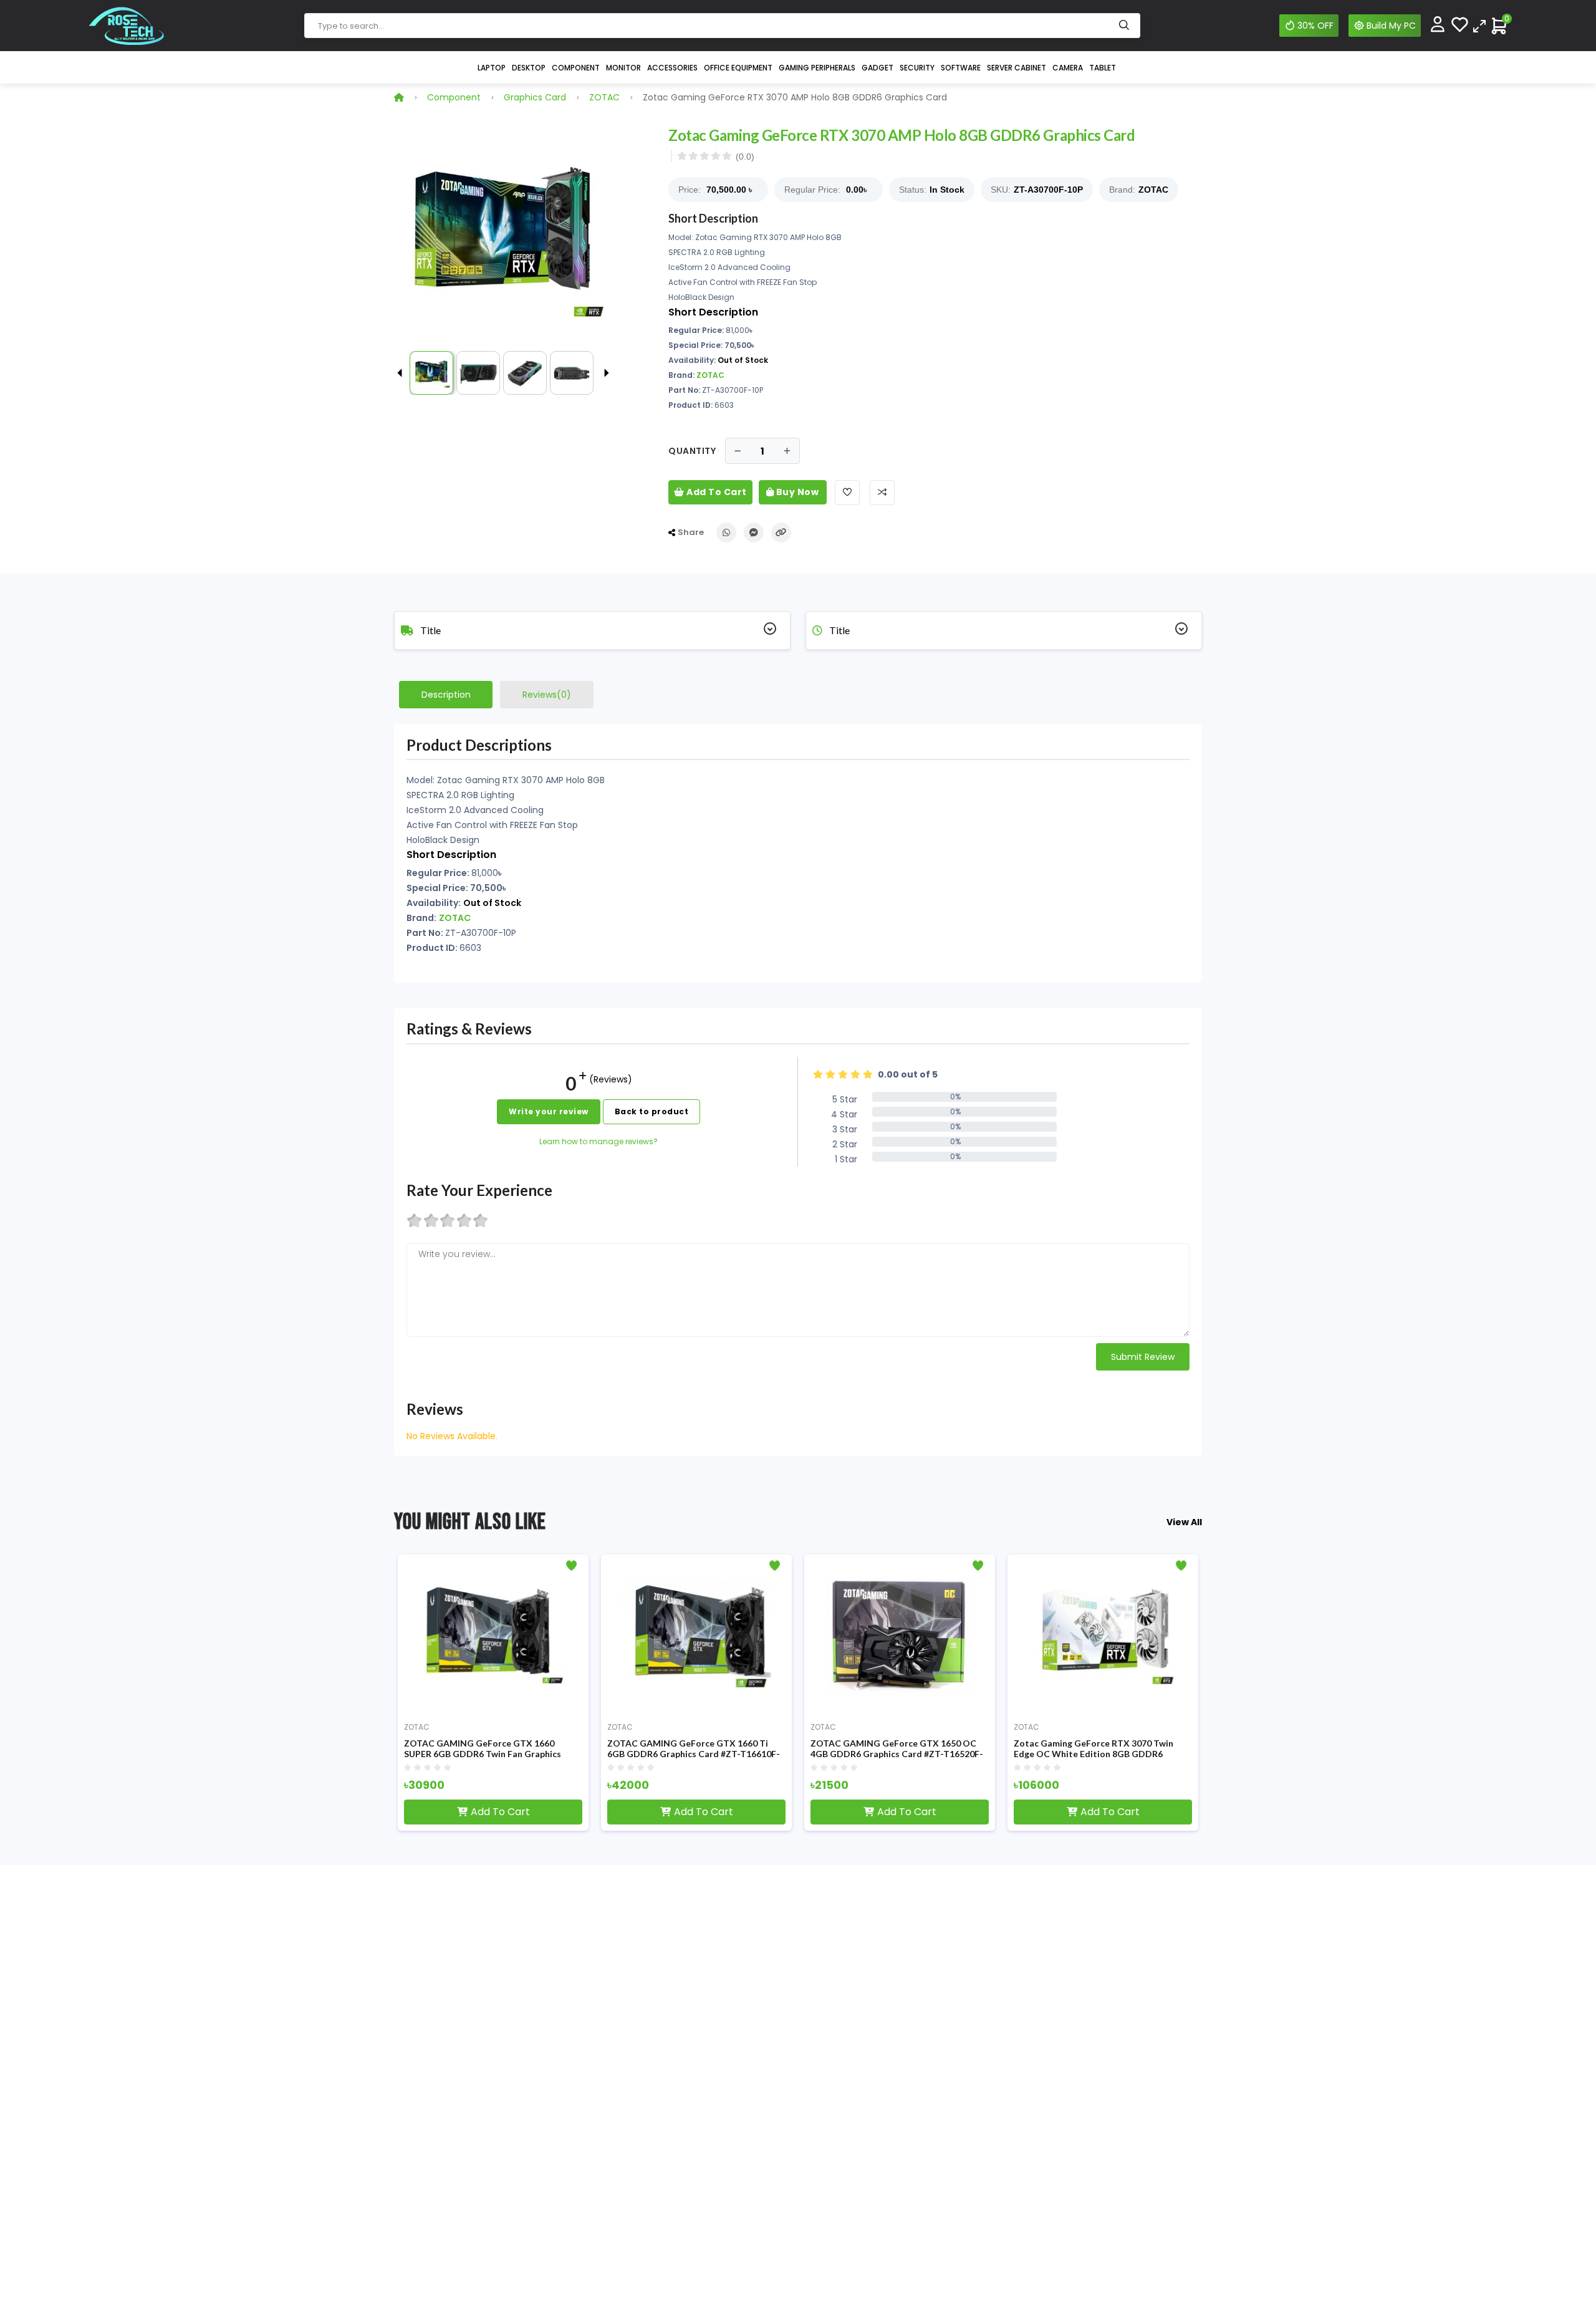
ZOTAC (604, 97)
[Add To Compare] (882, 493)
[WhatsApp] (726, 533)
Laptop (492, 68)
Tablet (1103, 68)
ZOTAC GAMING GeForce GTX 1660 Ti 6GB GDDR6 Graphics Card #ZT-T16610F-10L (694, 1749)
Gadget (877, 68)
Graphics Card (535, 97)
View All (1184, 1522)
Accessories (672, 68)
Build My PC (1391, 26)
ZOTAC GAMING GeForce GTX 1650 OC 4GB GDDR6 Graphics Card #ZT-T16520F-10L (897, 1749)
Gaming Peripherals (817, 68)
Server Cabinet (1017, 68)
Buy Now (796, 492)
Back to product (652, 1111)
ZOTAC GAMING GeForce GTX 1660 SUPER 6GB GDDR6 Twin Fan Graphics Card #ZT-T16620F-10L (483, 1749)
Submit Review (1143, 1357)
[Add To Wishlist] (847, 493)
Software (961, 68)
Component (576, 68)
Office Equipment (738, 68)
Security (917, 68)
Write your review (549, 1111)
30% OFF (1315, 26)
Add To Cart (716, 492)
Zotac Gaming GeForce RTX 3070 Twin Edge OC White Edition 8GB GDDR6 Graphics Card (1094, 1749)
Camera (1068, 68)
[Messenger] (754, 533)
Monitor (623, 68)
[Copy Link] (781, 533)
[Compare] (1479, 25)
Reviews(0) (547, 695)
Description (446, 695)
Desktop (529, 68)
